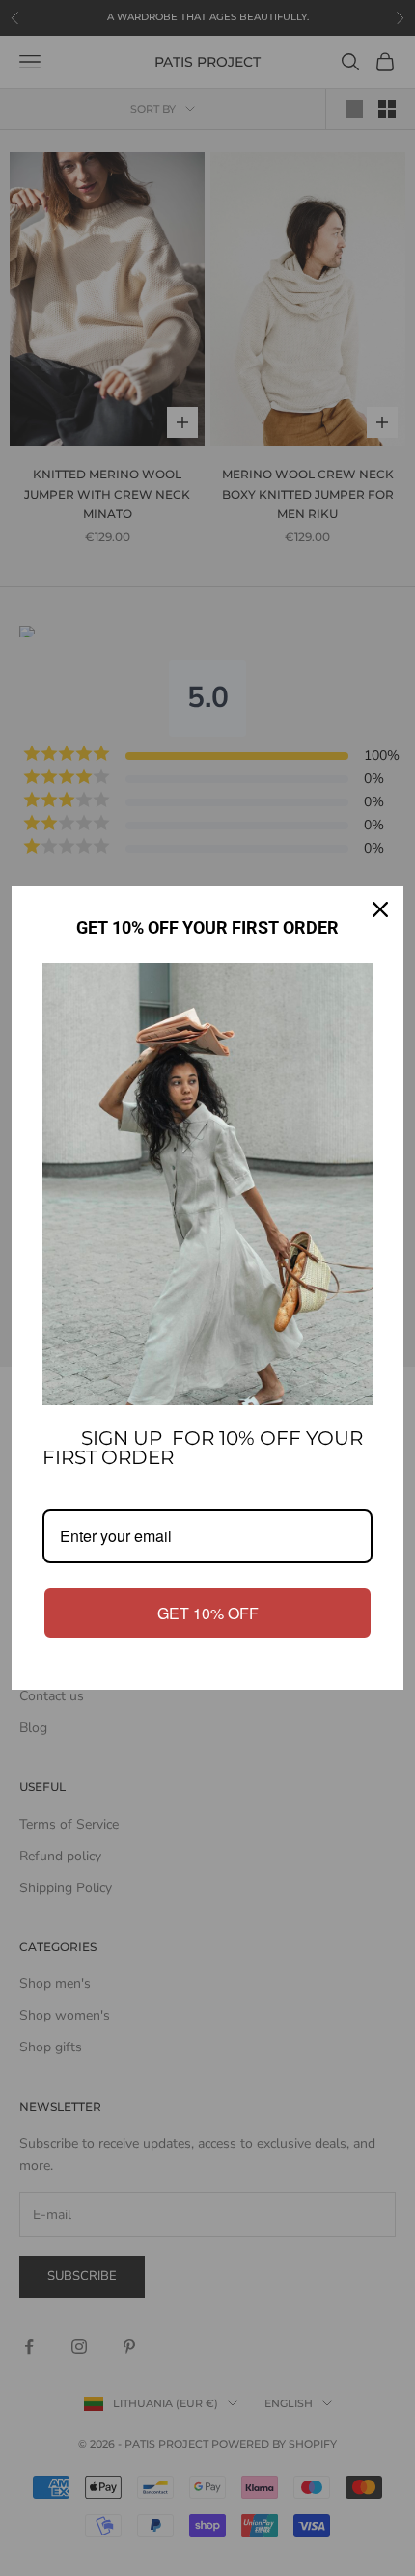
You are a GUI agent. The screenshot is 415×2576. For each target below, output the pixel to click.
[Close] (380, 909)
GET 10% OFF (208, 1613)
